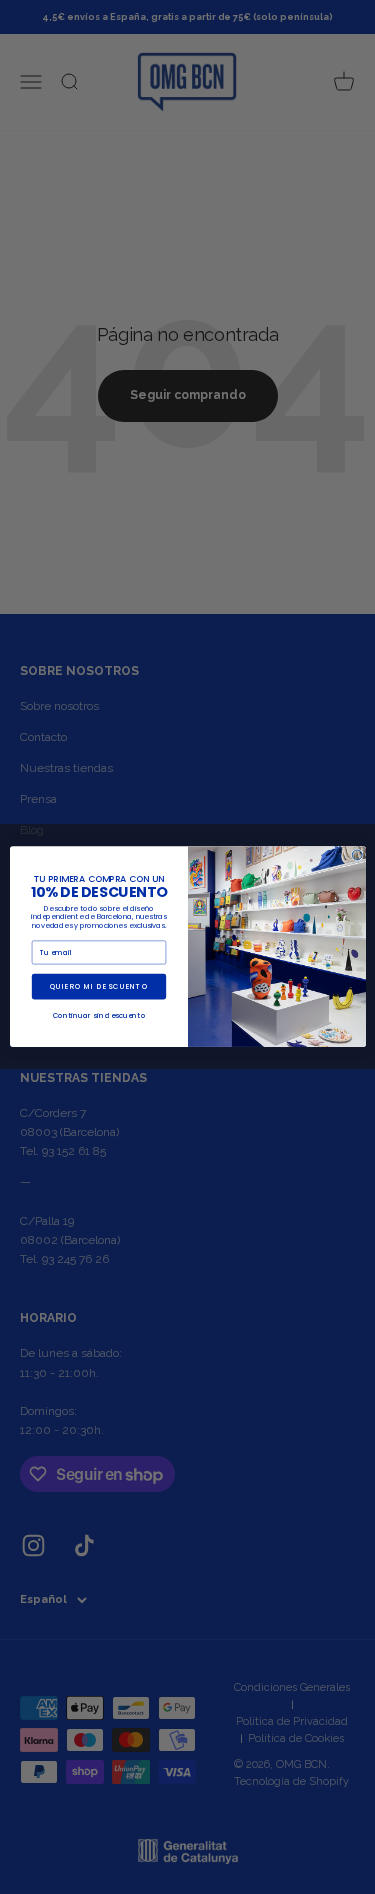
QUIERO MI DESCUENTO (98, 987)
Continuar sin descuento (98, 1016)
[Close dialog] (357, 855)
